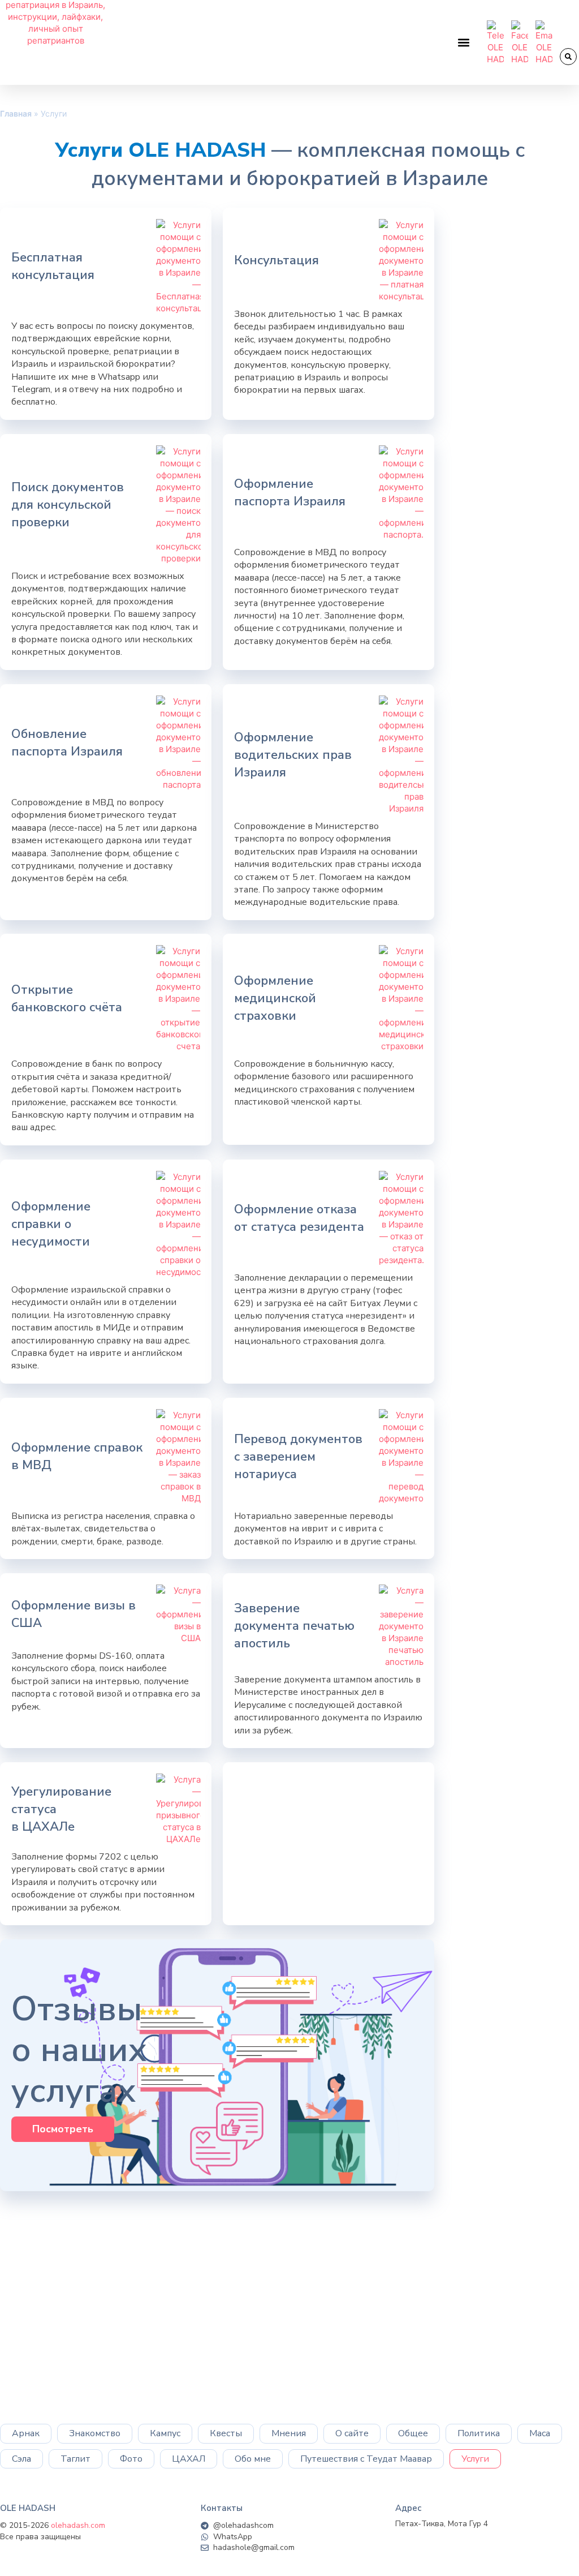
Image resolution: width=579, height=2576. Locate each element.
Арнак (26, 2433)
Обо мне (253, 2459)
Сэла (21, 2459)
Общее (413, 2433)
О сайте (352, 2433)
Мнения (289, 2433)
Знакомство (95, 2433)
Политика (479, 2433)
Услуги (475, 2459)
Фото (131, 2459)
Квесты (226, 2433)
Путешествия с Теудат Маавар (366, 2459)
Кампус (165, 2433)
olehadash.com (78, 2525)
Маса (540, 2433)
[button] (464, 43)
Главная (16, 113)
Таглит (75, 2459)
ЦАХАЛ (189, 2459)
